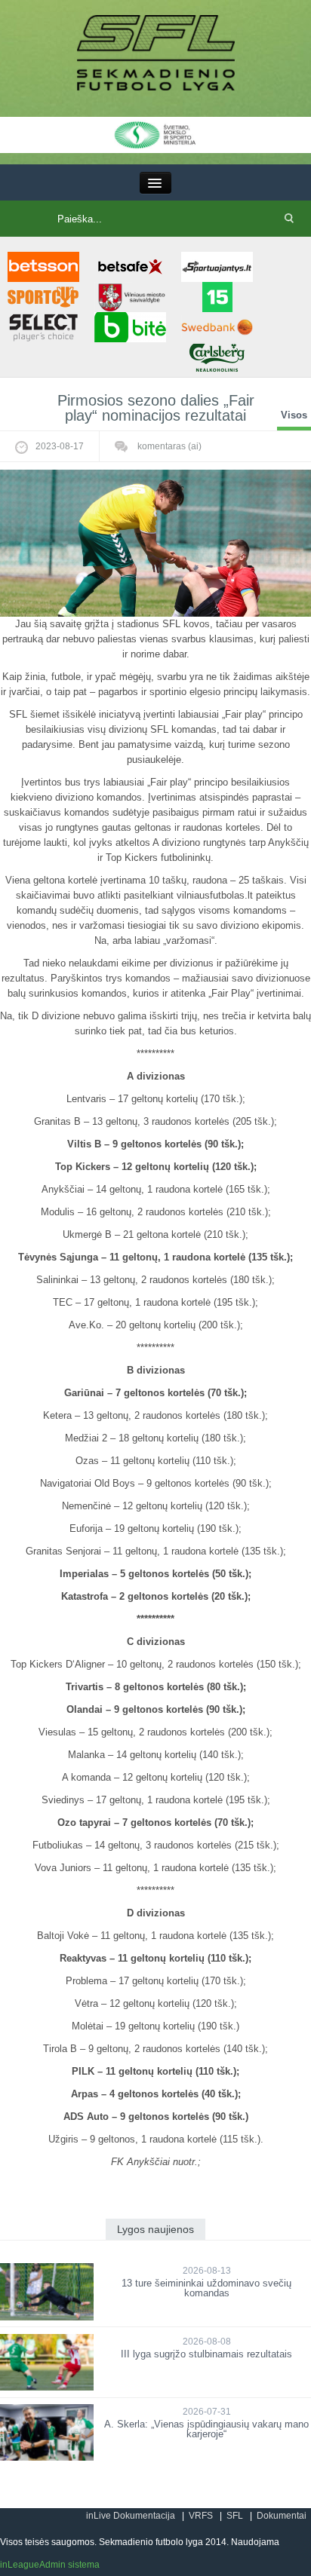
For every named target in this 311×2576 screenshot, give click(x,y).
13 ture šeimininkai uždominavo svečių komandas (206, 2288)
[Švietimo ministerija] (155, 134)
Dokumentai (282, 2516)
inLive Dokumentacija (131, 2516)
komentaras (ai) (168, 446)
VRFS (201, 2516)
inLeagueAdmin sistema (50, 2565)
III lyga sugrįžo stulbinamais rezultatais (206, 2354)
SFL (235, 2516)
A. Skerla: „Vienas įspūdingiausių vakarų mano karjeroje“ (206, 2429)
